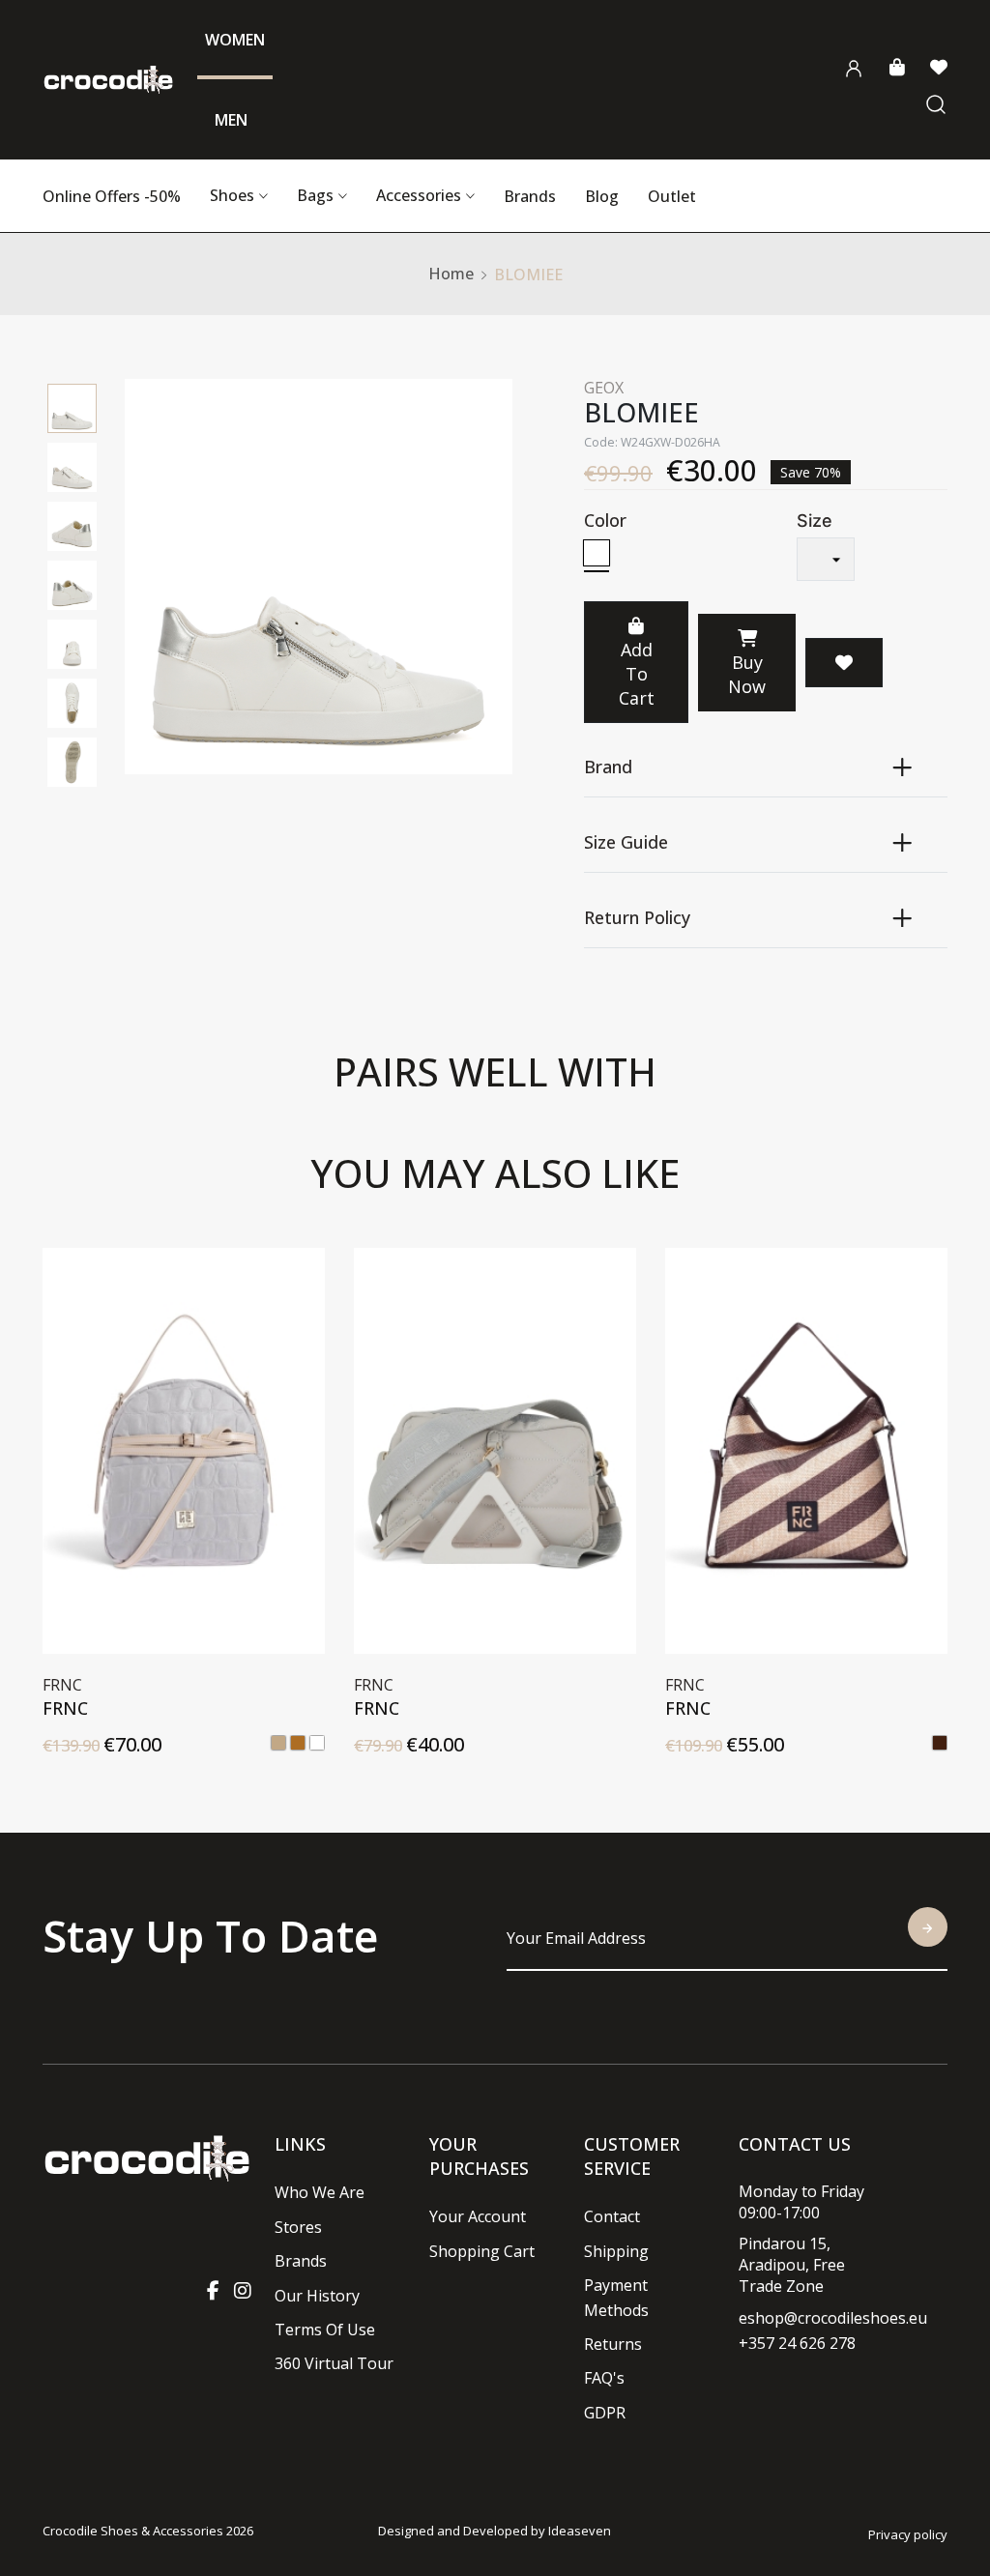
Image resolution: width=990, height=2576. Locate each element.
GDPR (605, 2413)
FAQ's (604, 2378)
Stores (298, 2227)
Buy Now (747, 674)
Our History (317, 2296)
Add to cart (637, 674)
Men (231, 120)
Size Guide (626, 842)
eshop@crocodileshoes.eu (833, 2318)
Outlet (672, 196)
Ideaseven (580, 2531)
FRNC (70, 1708)
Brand (608, 767)
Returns (613, 2344)
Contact (612, 2216)
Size (815, 521)
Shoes (232, 195)
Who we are (320, 2192)
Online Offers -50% (112, 196)
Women (235, 40)
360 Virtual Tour (334, 2363)
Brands (530, 196)
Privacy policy (908, 2534)
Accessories (419, 195)
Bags (315, 195)
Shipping (616, 2251)
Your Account (478, 2216)
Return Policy (637, 917)
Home (451, 274)
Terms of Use (325, 2330)
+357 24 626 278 (797, 2343)
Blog (602, 196)
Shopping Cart (482, 2251)
